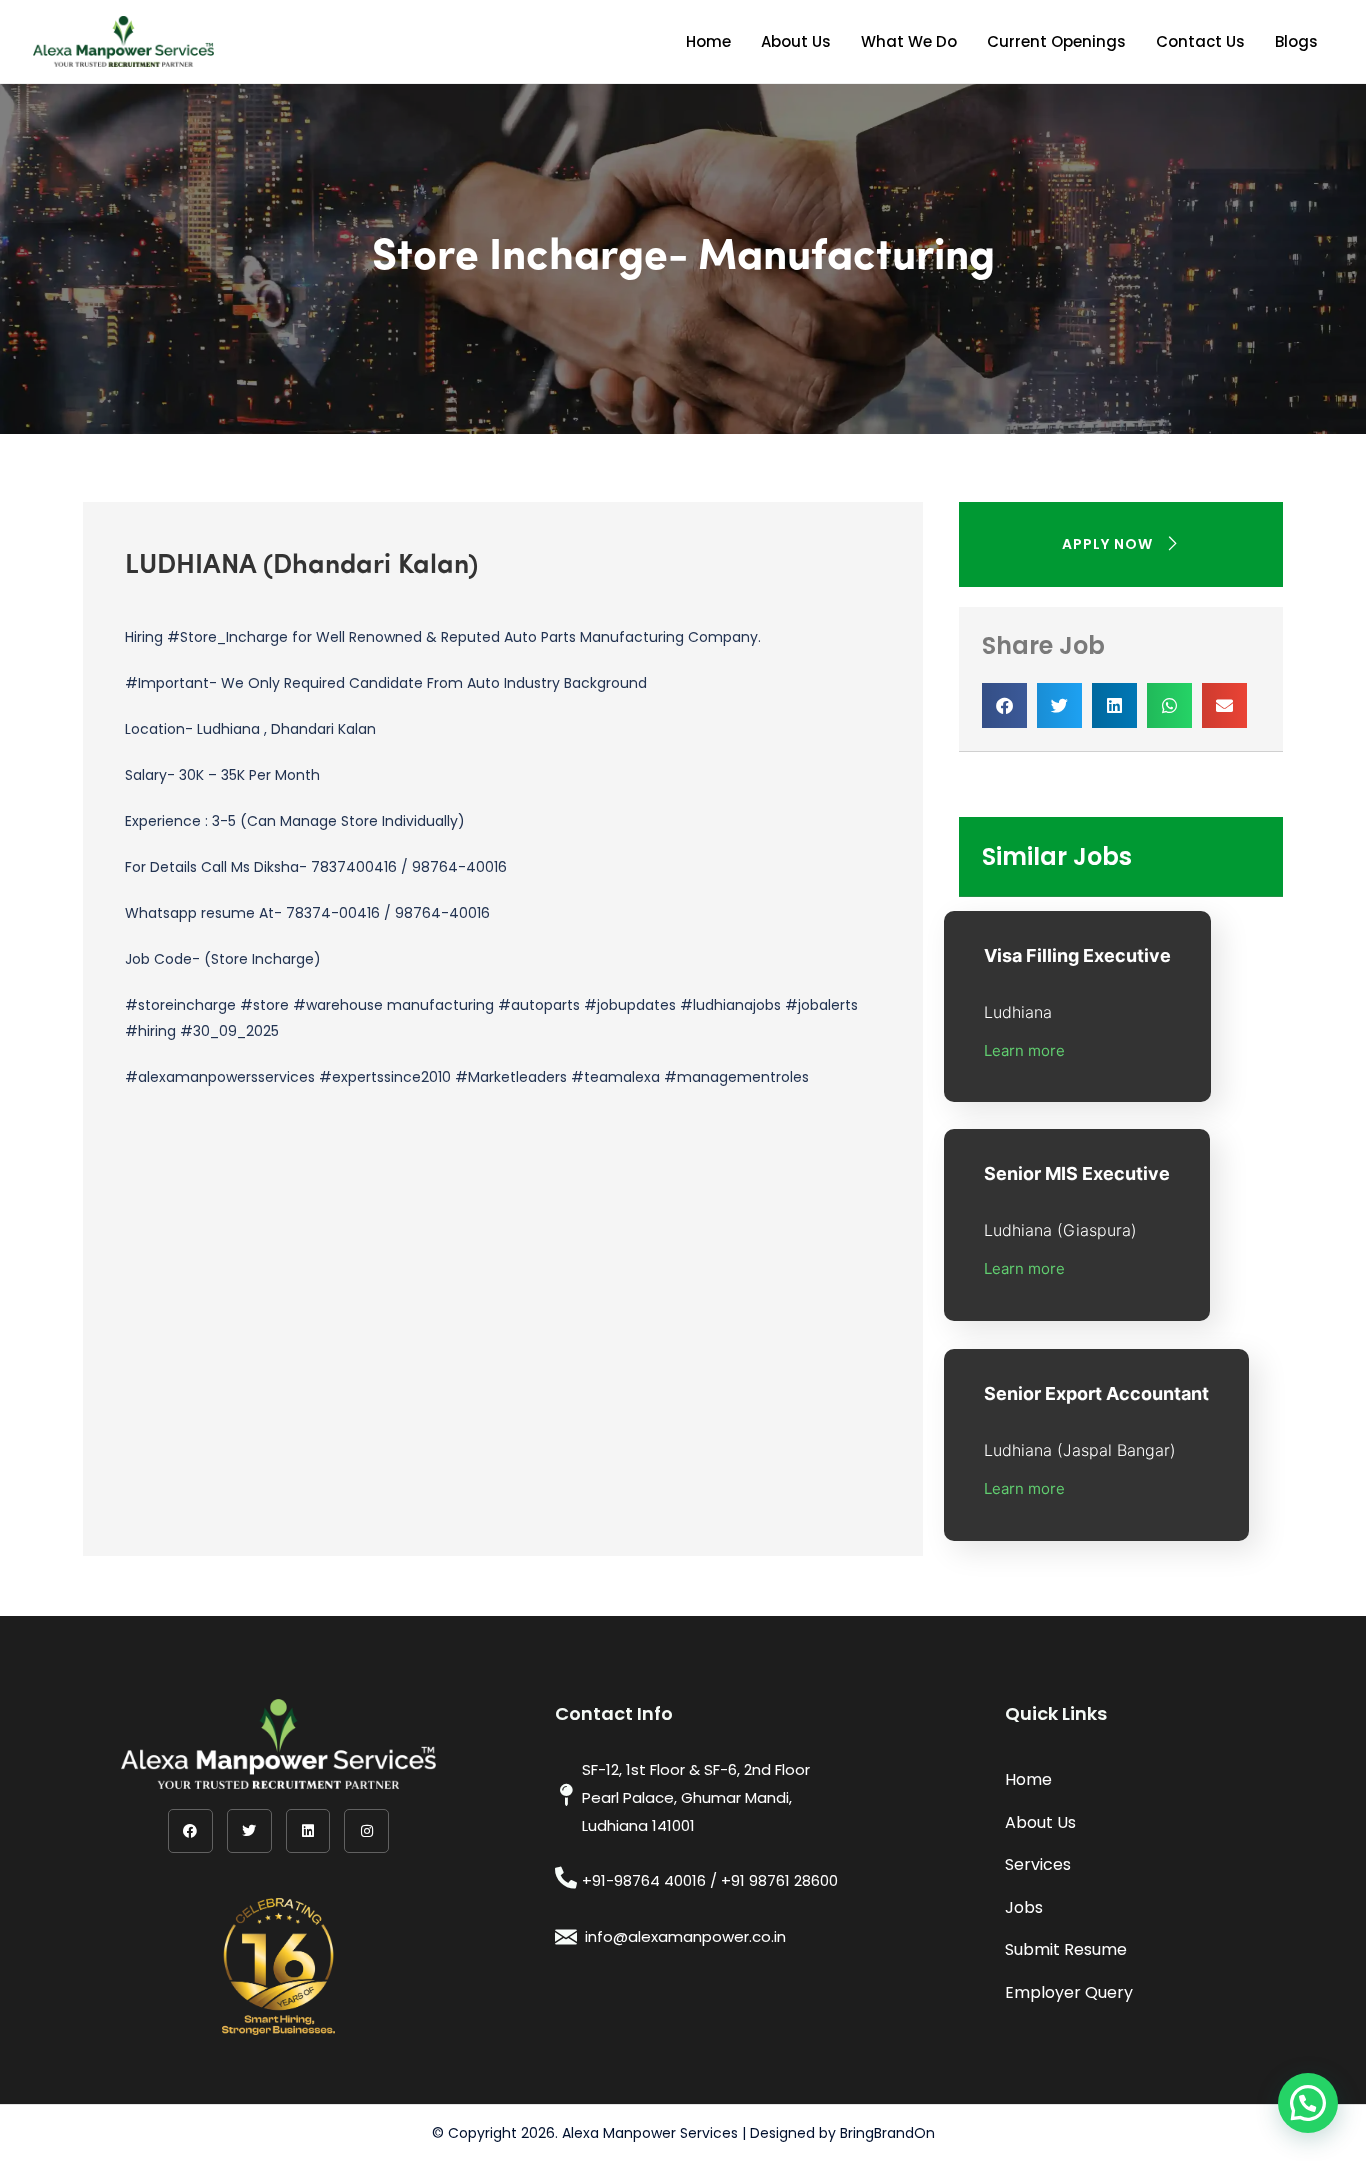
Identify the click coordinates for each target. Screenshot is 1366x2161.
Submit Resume (1066, 1949)
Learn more (1024, 1050)
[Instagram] (366, 1831)
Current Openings (1056, 41)
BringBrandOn (887, 2133)
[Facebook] (190, 1831)
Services (1038, 1864)
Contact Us (1200, 41)
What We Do (909, 41)
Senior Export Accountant (1096, 1393)
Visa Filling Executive (1077, 955)
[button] (1004, 705)
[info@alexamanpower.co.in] (566, 1937)
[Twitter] (249, 1831)
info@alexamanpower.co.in (685, 1936)
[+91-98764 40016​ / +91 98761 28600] (566, 1878)
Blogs (1296, 41)
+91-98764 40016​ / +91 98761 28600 (710, 1880)
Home (708, 41)
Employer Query (1069, 1992)
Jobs (1024, 1907)
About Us (796, 41)
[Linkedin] (308, 1831)
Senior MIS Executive (1077, 1173)
